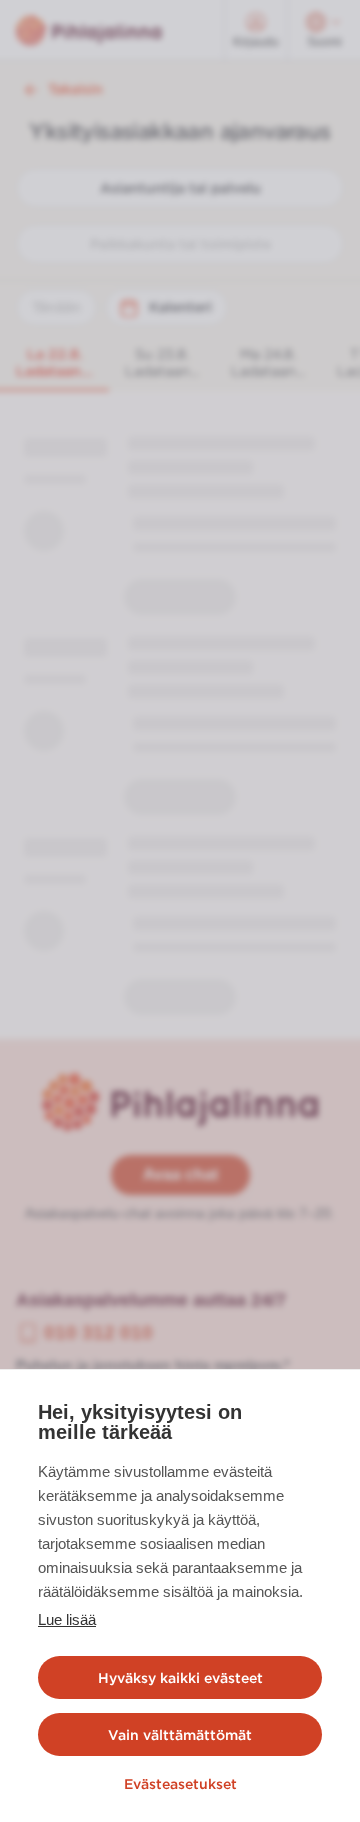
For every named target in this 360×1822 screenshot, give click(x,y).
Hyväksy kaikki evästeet (180, 1678)
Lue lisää (67, 1619)
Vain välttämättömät (180, 1735)
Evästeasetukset (180, 1784)
